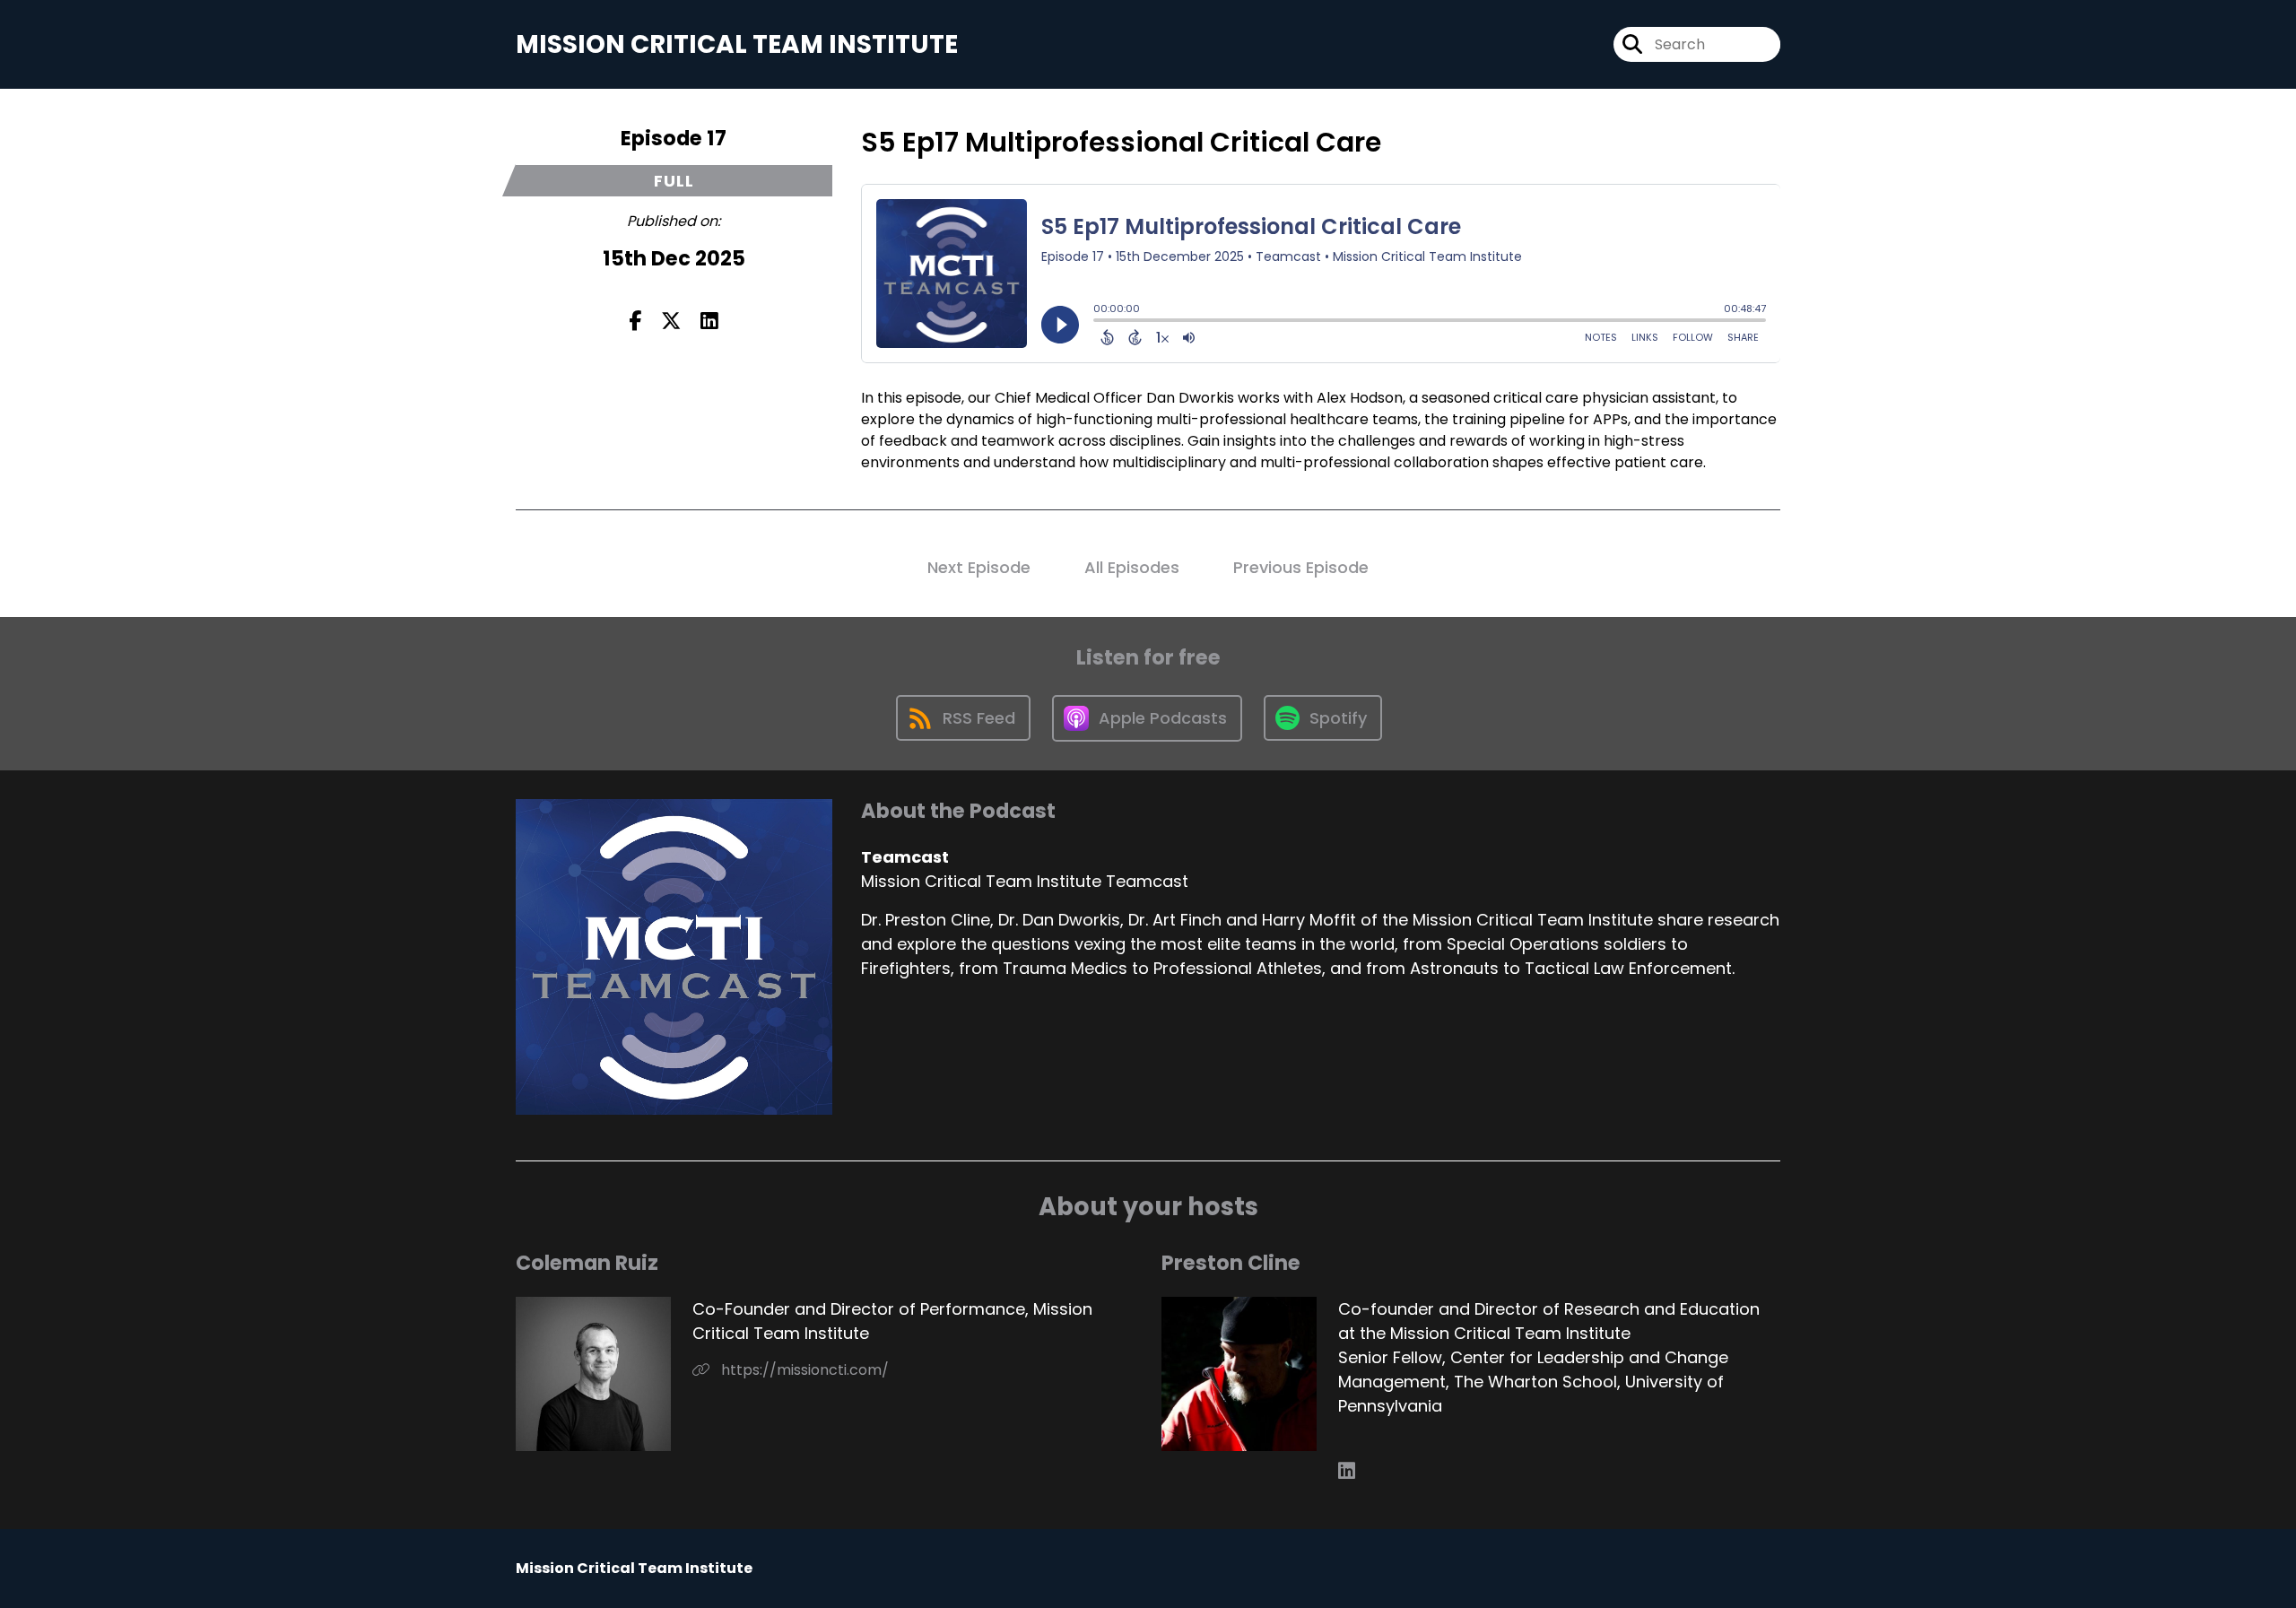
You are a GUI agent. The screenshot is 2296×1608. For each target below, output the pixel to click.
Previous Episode (1301, 567)
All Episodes (1132, 567)
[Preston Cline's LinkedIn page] (1347, 1471)
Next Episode (979, 567)
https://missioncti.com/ (803, 1370)
